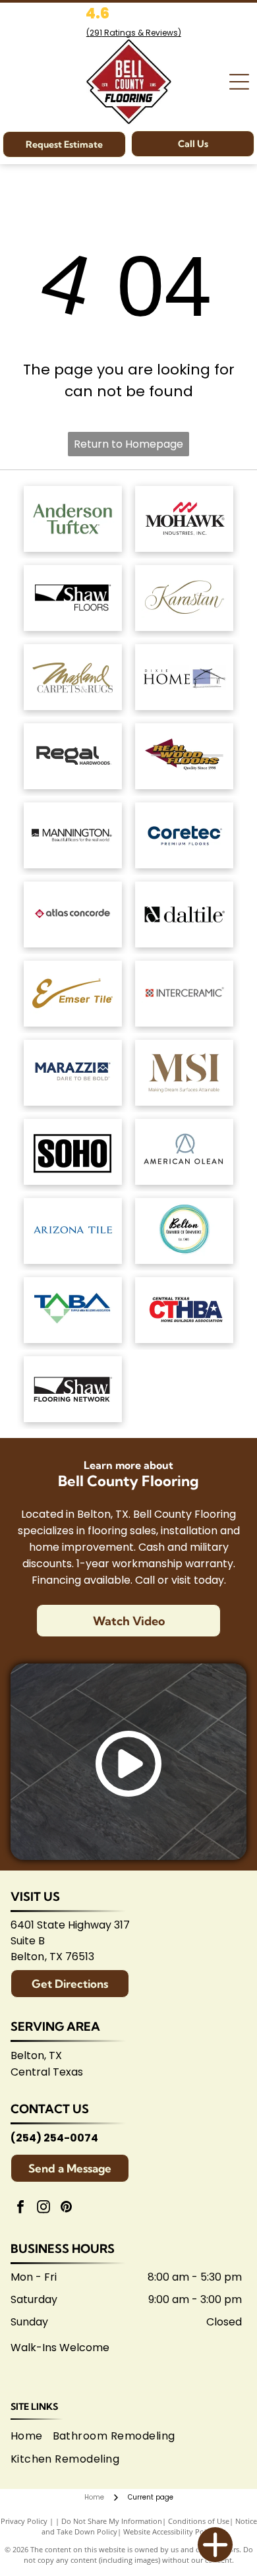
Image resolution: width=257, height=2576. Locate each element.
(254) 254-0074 (54, 2138)
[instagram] (43, 2208)
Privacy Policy (24, 2521)
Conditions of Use (199, 2521)
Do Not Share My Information (112, 2521)
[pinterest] (67, 2208)
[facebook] (20, 2208)
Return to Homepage (128, 444)
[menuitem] (32, 2436)
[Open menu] (239, 82)
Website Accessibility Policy (169, 2531)
